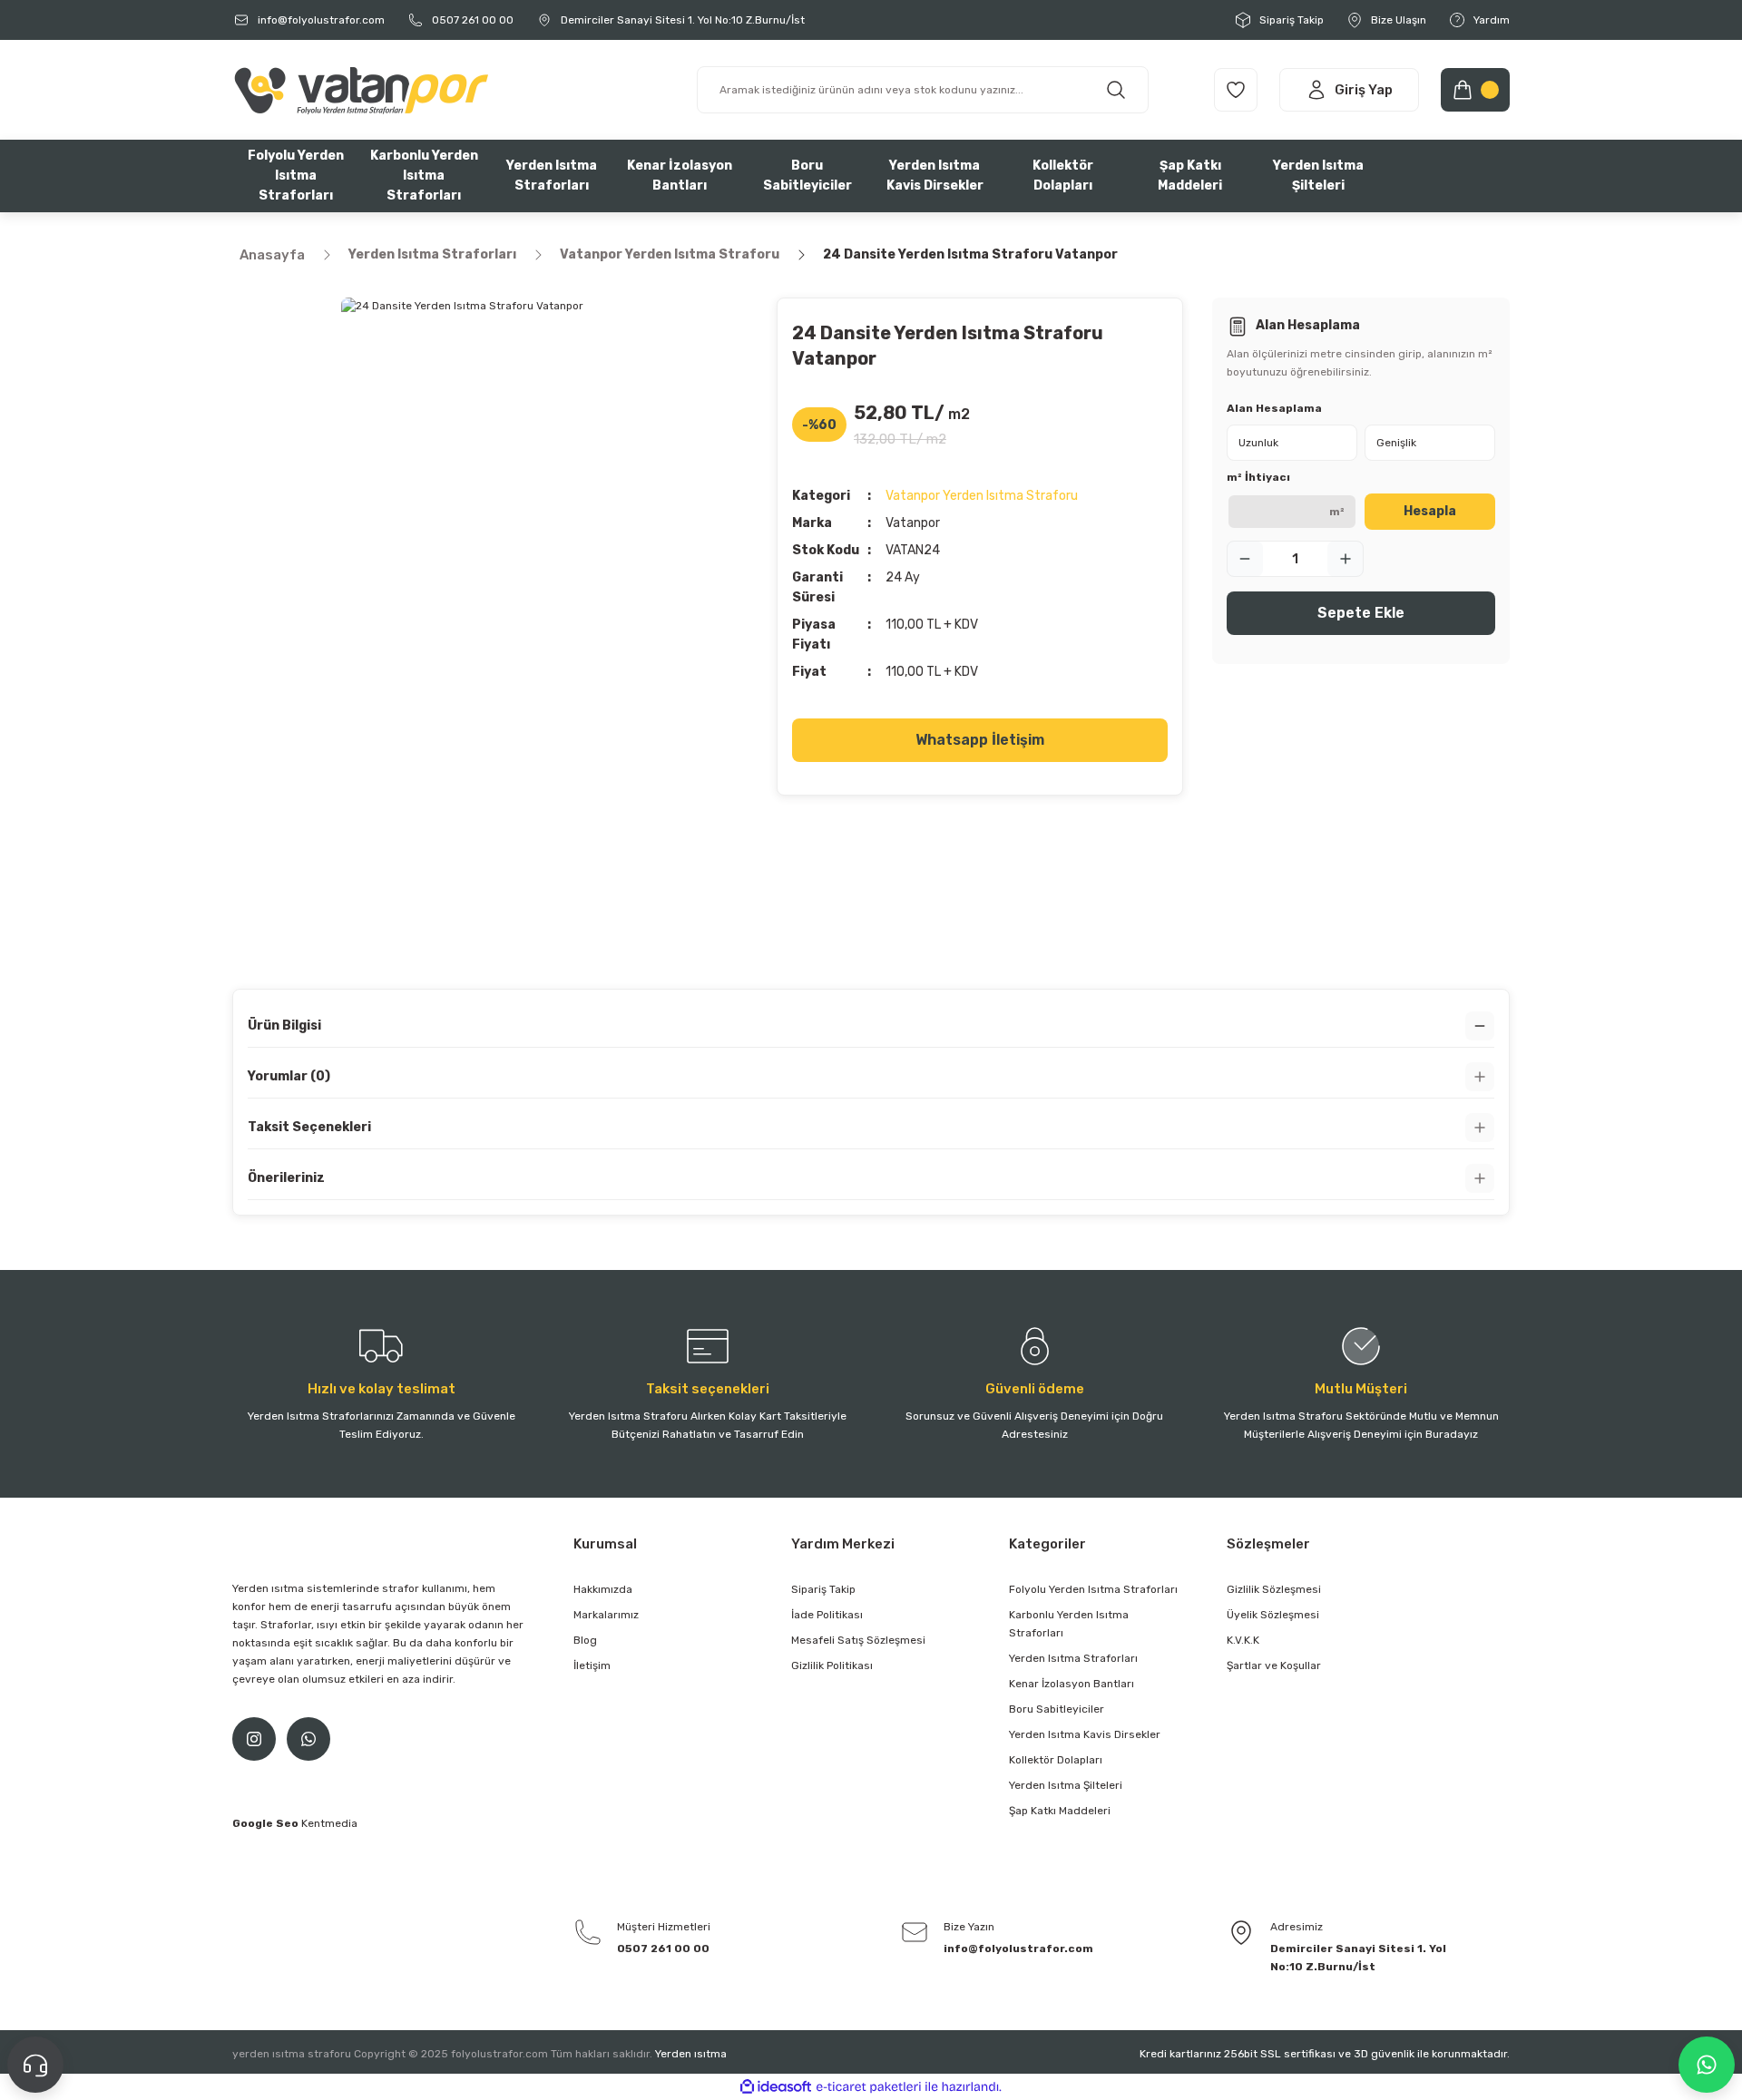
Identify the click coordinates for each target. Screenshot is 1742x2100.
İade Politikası (827, 1615)
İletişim (592, 1665)
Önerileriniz (286, 1178)
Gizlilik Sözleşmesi (1274, 1589)
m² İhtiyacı (1258, 477)
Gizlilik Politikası (832, 1665)
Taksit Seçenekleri (309, 1127)
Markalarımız (606, 1615)
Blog (585, 1640)
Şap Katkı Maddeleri (1060, 1811)
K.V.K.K (1243, 1640)
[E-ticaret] (869, 2087)
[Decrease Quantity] (1245, 559)
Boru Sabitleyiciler (1057, 1709)
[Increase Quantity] (1346, 559)
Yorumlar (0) (289, 1076)
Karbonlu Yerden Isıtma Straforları (1069, 1624)
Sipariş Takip (823, 1589)
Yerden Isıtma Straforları (1073, 1658)
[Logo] (360, 89)
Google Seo (267, 1823)
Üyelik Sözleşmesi (1273, 1615)
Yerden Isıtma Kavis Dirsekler (1085, 1734)
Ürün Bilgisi (284, 1026)
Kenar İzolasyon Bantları (1072, 1684)
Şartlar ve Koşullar (1274, 1665)
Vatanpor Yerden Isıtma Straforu (982, 496)
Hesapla (1430, 511)
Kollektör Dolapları (1056, 1760)
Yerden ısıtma (691, 2054)
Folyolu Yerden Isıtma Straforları (1093, 1589)
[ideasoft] (776, 2087)
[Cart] (1475, 90)
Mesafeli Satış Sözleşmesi (858, 1640)
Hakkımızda (603, 1589)
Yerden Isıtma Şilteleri (1066, 1785)
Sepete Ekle (1361, 613)
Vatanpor (913, 523)
